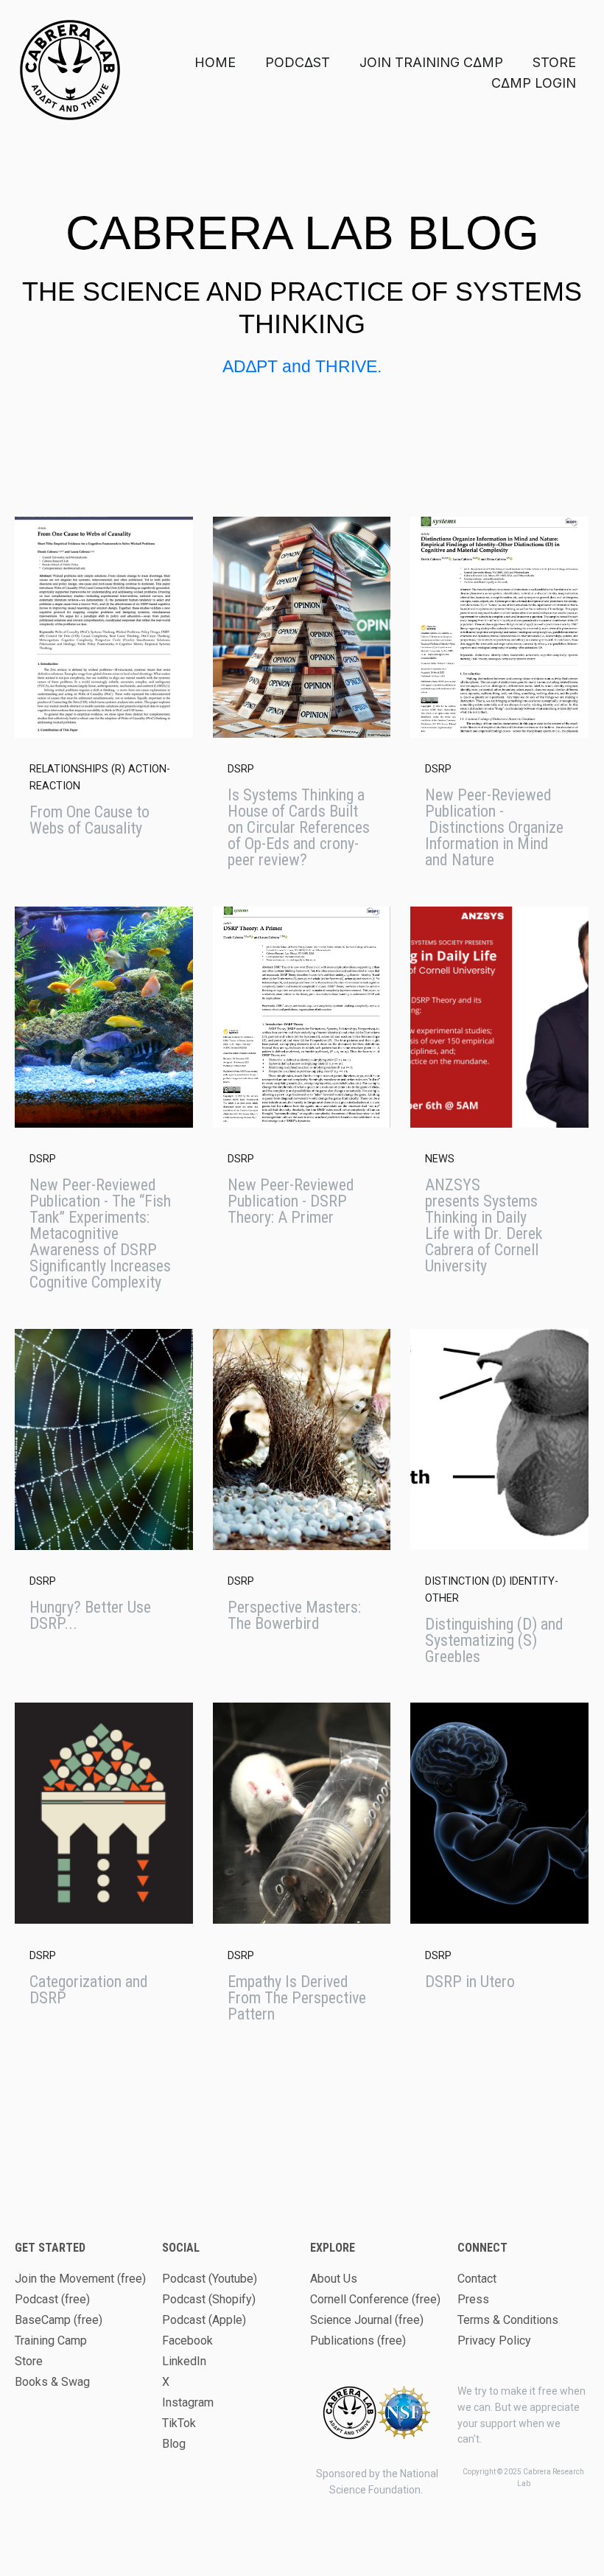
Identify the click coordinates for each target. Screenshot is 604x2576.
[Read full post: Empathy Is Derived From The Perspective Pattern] (302, 1813)
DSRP (241, 769)
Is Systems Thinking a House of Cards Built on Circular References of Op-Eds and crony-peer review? (299, 827)
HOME (215, 62)
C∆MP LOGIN (534, 83)
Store (29, 2361)
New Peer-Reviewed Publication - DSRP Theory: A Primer (291, 1201)
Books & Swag (52, 2382)
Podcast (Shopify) (209, 2299)
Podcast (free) (52, 2299)
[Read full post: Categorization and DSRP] (104, 1813)
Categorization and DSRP (89, 1990)
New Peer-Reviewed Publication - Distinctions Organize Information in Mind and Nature (494, 827)
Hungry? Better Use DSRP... (90, 1615)
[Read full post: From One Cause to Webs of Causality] (104, 627)
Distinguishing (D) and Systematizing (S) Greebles (494, 1640)
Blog (174, 2444)
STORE (554, 62)
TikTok (179, 2423)
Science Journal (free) (367, 2320)
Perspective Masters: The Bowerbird (294, 1615)
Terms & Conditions (508, 2320)
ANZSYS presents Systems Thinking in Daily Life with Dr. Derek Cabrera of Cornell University (484, 1225)
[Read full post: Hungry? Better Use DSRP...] (104, 1439)
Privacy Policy (494, 2341)
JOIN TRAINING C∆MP (431, 62)
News (440, 1159)
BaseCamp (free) (59, 2320)
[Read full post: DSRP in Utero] (499, 1813)
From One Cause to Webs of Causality (89, 820)
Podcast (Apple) (204, 2320)
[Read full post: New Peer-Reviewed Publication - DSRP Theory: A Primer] (302, 1017)
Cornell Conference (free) (375, 2299)
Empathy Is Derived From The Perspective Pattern (297, 1998)
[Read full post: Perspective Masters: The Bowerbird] (302, 1439)
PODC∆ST (298, 62)
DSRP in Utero (470, 1982)
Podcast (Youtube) (210, 2279)
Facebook (187, 2341)
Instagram (188, 2402)
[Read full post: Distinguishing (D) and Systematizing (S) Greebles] (499, 1439)
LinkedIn (184, 2361)
